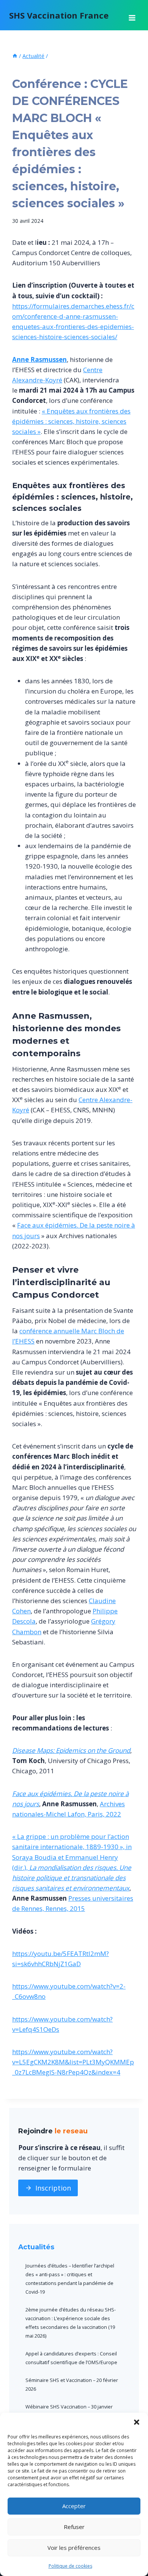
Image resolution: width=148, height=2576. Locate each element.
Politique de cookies (70, 2566)
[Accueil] (15, 56)
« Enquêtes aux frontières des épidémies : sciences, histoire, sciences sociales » (71, 421)
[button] (137, 2422)
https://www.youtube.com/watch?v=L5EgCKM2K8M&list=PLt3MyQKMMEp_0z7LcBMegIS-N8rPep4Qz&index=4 (73, 2062)
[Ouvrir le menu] (132, 15)
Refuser (74, 2527)
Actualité (26, 69)
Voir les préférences (74, 2548)
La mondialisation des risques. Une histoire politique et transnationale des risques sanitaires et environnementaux (72, 1878)
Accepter (74, 2506)
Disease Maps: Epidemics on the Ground (71, 1750)
